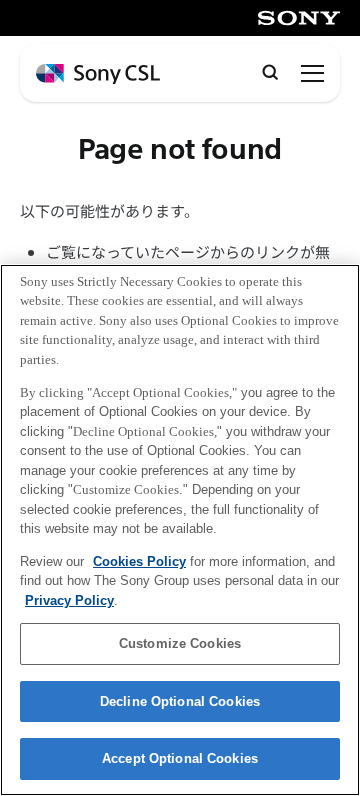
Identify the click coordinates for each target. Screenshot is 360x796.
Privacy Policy (69, 600)
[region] (180, 530)
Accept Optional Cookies (180, 758)
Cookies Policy (139, 561)
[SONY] (299, 18)
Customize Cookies (180, 643)
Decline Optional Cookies (180, 701)
